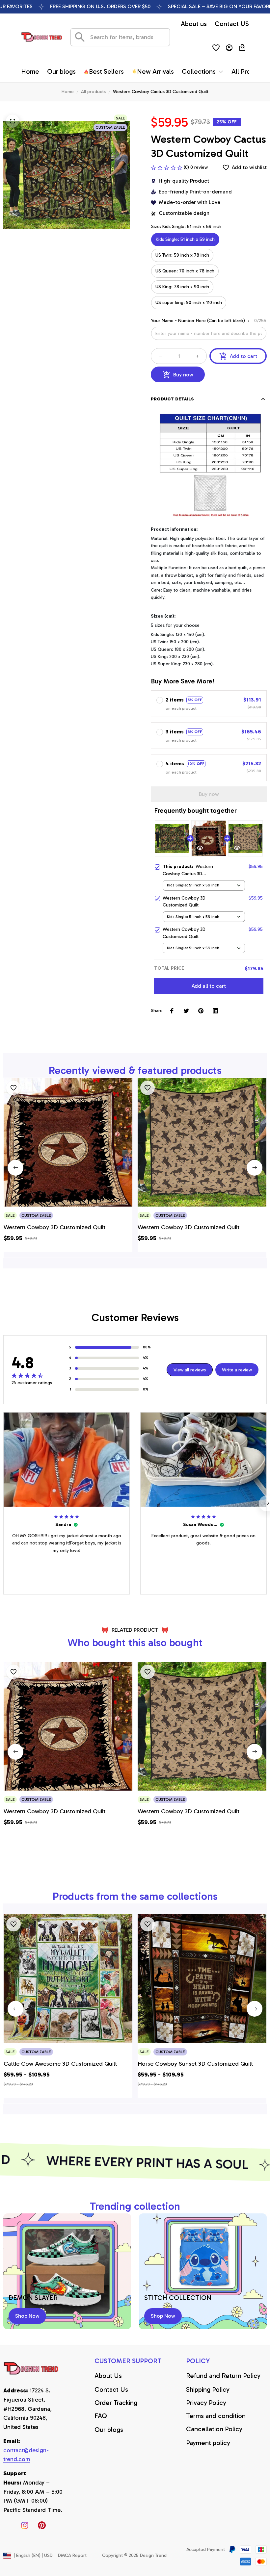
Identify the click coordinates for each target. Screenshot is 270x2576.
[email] (33, 2455)
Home (68, 92)
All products (93, 92)
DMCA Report (72, 2555)
